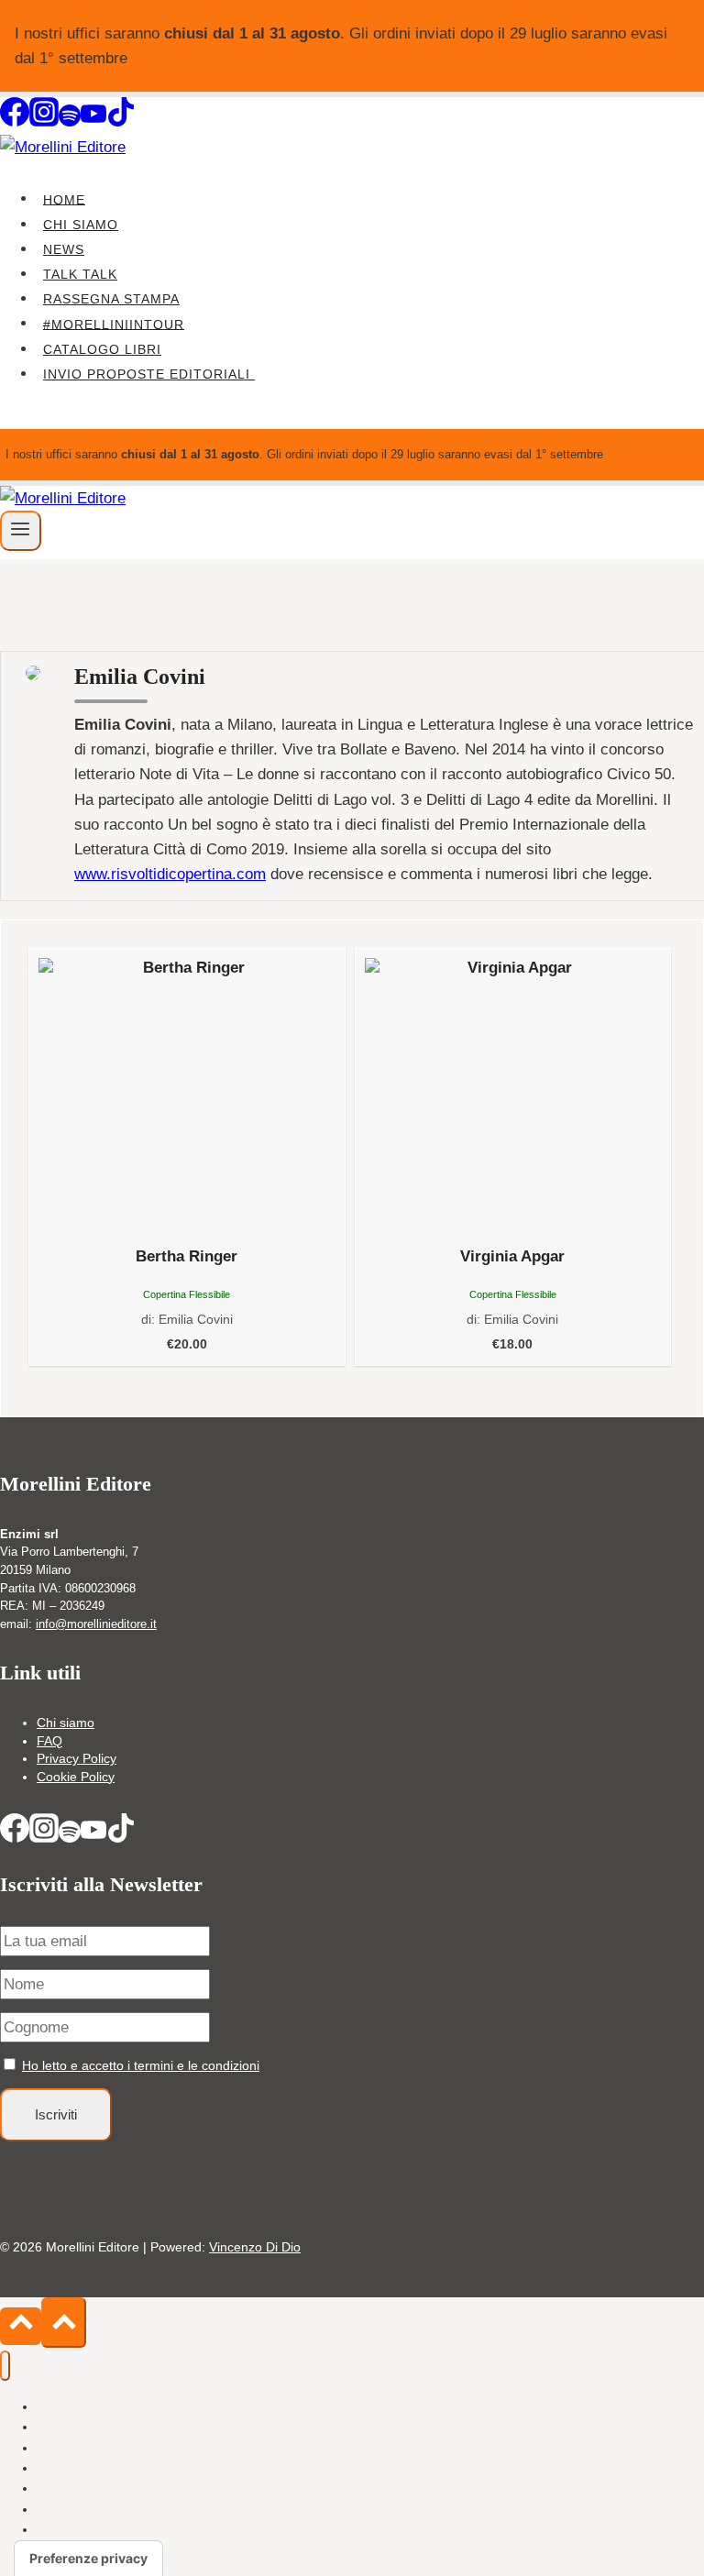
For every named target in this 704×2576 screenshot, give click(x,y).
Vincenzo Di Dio (255, 2247)
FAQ (49, 1741)
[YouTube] (93, 121)
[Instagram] (44, 121)
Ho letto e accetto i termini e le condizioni (141, 2065)
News (64, 249)
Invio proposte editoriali (149, 374)
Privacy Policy (77, 1758)
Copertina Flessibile (187, 1294)
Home (64, 199)
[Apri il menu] (21, 531)
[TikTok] (121, 121)
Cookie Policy (76, 1777)
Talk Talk (80, 274)
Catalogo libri (102, 349)
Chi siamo (81, 225)
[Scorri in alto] (21, 2326)
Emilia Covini (196, 1319)
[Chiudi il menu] (5, 2366)
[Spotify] (70, 121)
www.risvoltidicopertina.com (170, 874)
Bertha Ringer (187, 1256)
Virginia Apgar (512, 1256)
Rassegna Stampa (111, 299)
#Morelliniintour (114, 324)
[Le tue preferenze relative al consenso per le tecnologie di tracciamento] (88, 2559)
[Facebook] (15, 121)
